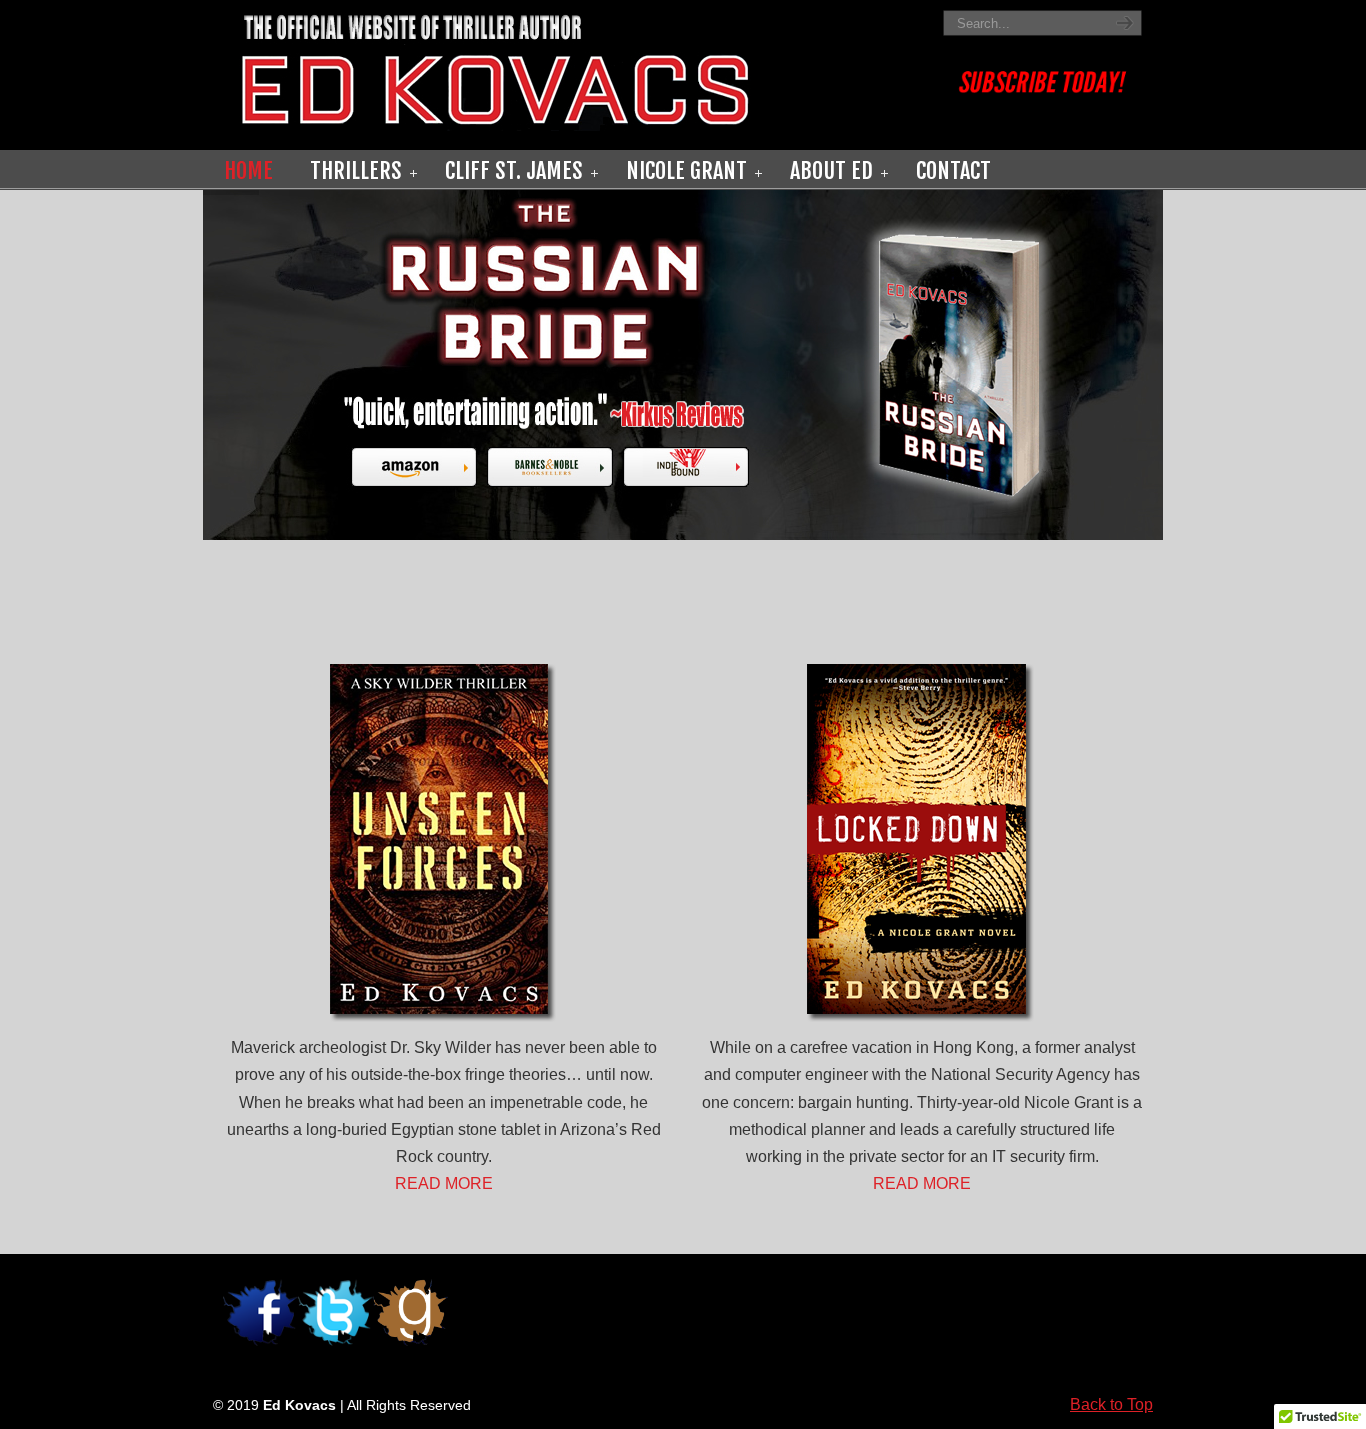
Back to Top (1111, 1404)
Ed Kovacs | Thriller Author (573, 68)
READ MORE (444, 1183)
